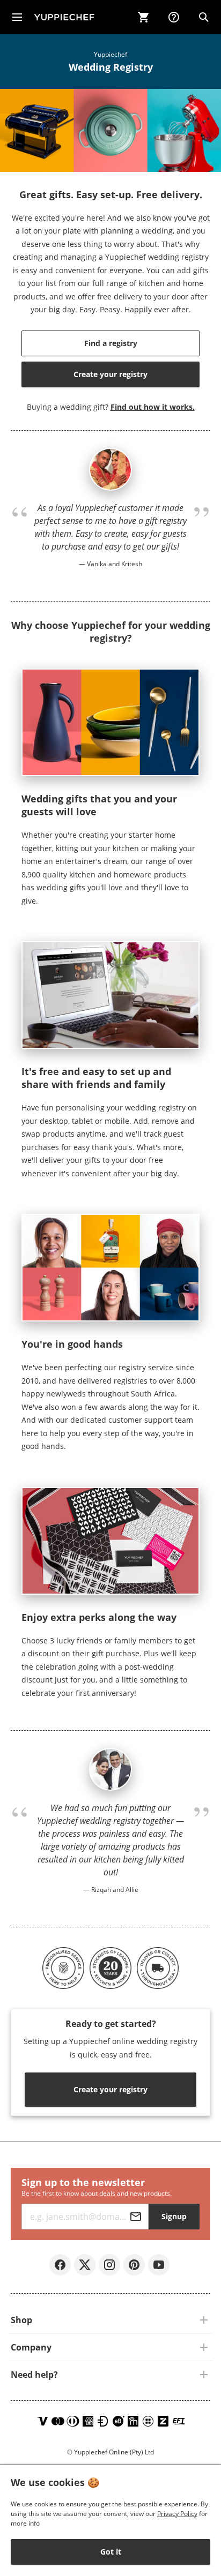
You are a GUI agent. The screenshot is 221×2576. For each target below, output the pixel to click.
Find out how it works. (153, 407)
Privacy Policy (177, 2514)
